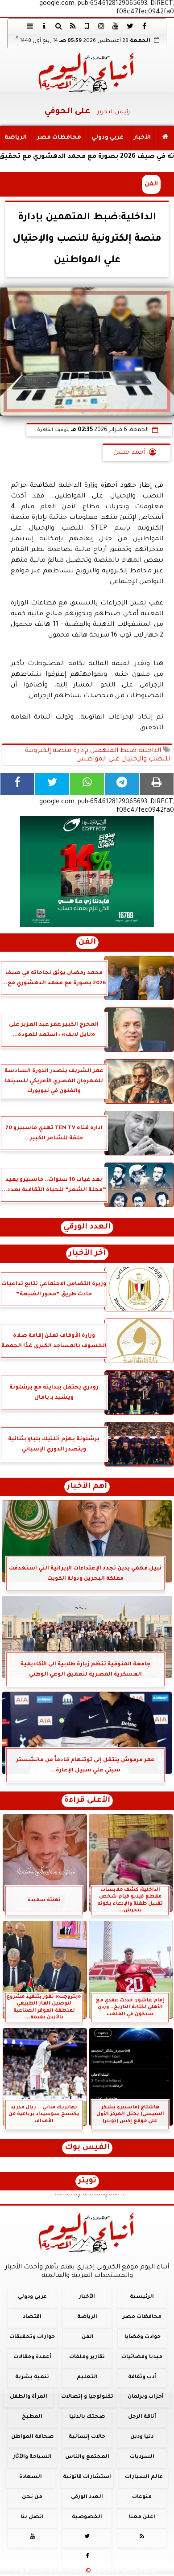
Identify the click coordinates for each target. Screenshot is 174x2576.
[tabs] (30, 26)
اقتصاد (32, 2317)
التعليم (87, 2377)
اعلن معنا (142, 2517)
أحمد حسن (129, 453)
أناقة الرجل (142, 2417)
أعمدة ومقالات (32, 2357)
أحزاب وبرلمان (146, 2397)
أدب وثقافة (142, 2377)
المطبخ (32, 2417)
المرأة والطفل (29, 2397)
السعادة (31, 2477)
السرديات (142, 2457)
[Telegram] (122, 784)
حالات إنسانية (87, 2437)
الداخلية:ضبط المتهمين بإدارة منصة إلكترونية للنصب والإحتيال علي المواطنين (98, 755)
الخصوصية (87, 2517)
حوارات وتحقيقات (32, 2337)
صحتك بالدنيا (87, 2417)
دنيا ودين (142, 2437)
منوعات (142, 2497)
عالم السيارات (144, 2477)
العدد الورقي (87, 1227)
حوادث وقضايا (143, 2337)
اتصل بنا (32, 2517)
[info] (44, 26)
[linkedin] (101, 26)
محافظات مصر (59, 138)
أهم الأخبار (87, 1487)
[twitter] (130, 26)
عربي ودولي (108, 138)
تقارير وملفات (87, 2357)
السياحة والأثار (32, 2457)
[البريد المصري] (87, 871)
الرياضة (16, 138)
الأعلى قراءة (87, 1801)
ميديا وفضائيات (142, 2357)
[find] (58, 26)
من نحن (32, 2497)
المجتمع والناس (87, 2457)
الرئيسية (142, 2297)
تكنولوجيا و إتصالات (87, 2397)
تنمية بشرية (32, 2377)
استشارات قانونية (87, 2477)
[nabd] (87, 26)
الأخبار (142, 138)
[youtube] (116, 26)
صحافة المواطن (32, 2437)
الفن (151, 184)
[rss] (73, 26)
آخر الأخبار (87, 1254)
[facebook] (144, 26)
